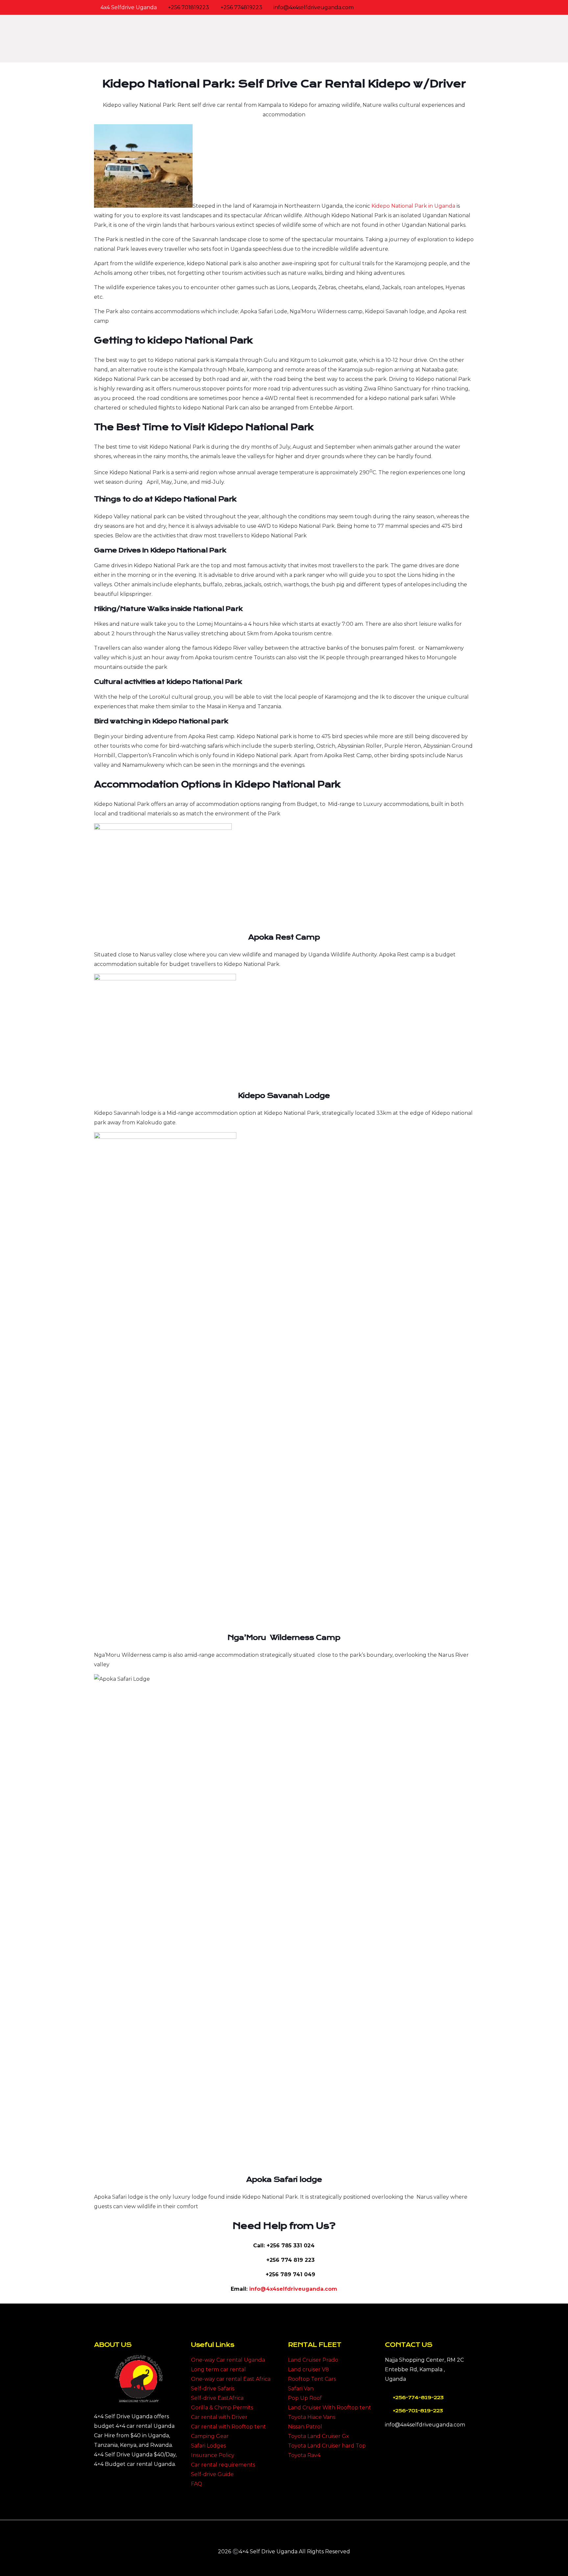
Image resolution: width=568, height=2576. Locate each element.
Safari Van (301, 2389)
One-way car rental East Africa (231, 2379)
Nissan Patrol (305, 2427)
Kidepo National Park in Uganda (413, 206)
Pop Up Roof (305, 2398)
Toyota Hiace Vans (312, 2417)
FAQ (197, 2484)
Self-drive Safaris (213, 2389)
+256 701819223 (189, 7)
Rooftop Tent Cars (312, 2379)
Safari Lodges (208, 2446)
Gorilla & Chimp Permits (222, 2408)
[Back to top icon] (284, 2534)
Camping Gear (210, 2436)
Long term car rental (218, 2369)
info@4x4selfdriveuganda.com (314, 7)
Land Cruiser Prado (313, 2360)
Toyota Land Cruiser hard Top (327, 2446)
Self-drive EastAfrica (217, 2398)
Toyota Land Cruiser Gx (319, 2436)
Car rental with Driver (219, 2417)
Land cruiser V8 (308, 2369)
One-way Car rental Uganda (228, 2360)
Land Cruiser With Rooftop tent (330, 2408)
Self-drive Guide (212, 2474)
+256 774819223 (241, 7)
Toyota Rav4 (304, 2455)
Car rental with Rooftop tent (228, 2427)
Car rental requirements (223, 2465)
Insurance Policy (213, 2455)
